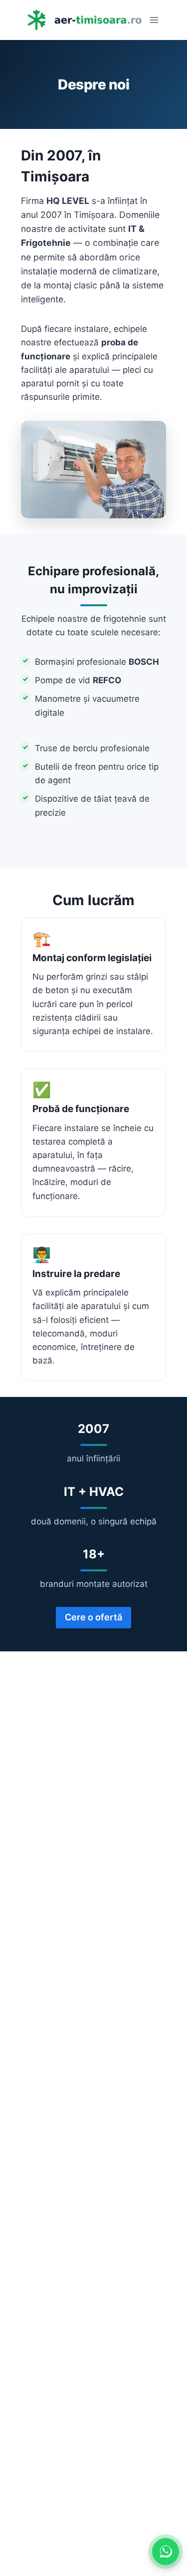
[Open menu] (154, 20)
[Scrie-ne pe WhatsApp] (166, 2552)
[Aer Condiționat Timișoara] (84, 20)
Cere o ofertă (93, 1617)
